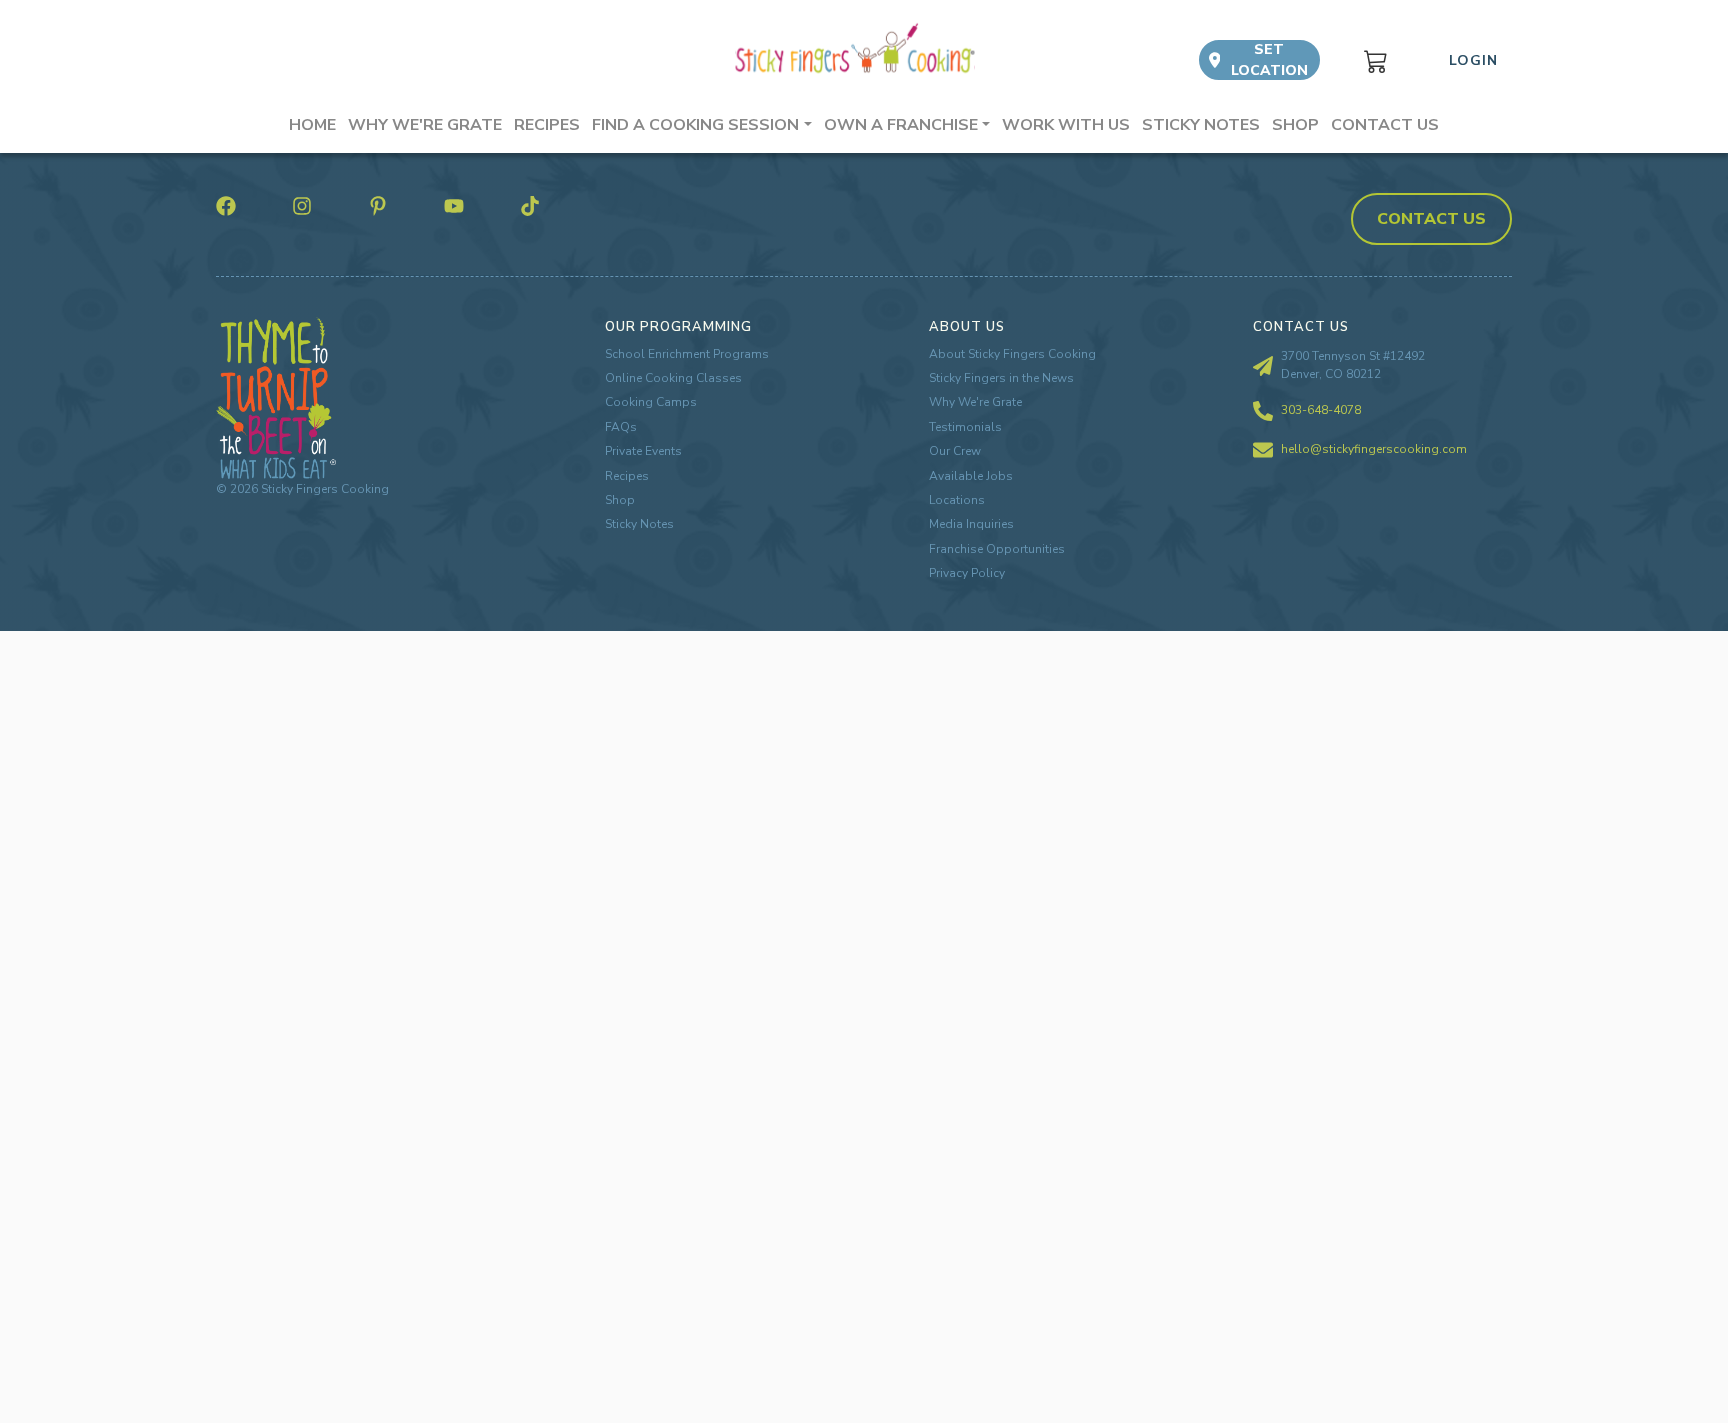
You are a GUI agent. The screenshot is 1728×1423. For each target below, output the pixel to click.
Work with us (1066, 125)
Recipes (547, 125)
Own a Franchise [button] (901, 125)
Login (1473, 60)
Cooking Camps (651, 402)
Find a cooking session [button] (695, 125)
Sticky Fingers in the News (1001, 378)
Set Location (1269, 60)
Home (312, 125)
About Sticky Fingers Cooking (1012, 354)
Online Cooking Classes (673, 378)
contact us (1431, 219)
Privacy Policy (967, 573)
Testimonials (965, 427)
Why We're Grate (975, 402)
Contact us (1385, 125)
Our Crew (955, 451)
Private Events (643, 451)
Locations (957, 500)
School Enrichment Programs (687, 354)
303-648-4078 (1321, 410)
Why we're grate (425, 125)
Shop (1295, 125)
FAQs (621, 427)
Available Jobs (971, 476)
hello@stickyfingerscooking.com (1374, 449)
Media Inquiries (971, 524)
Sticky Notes (1201, 125)
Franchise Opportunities (997, 549)
